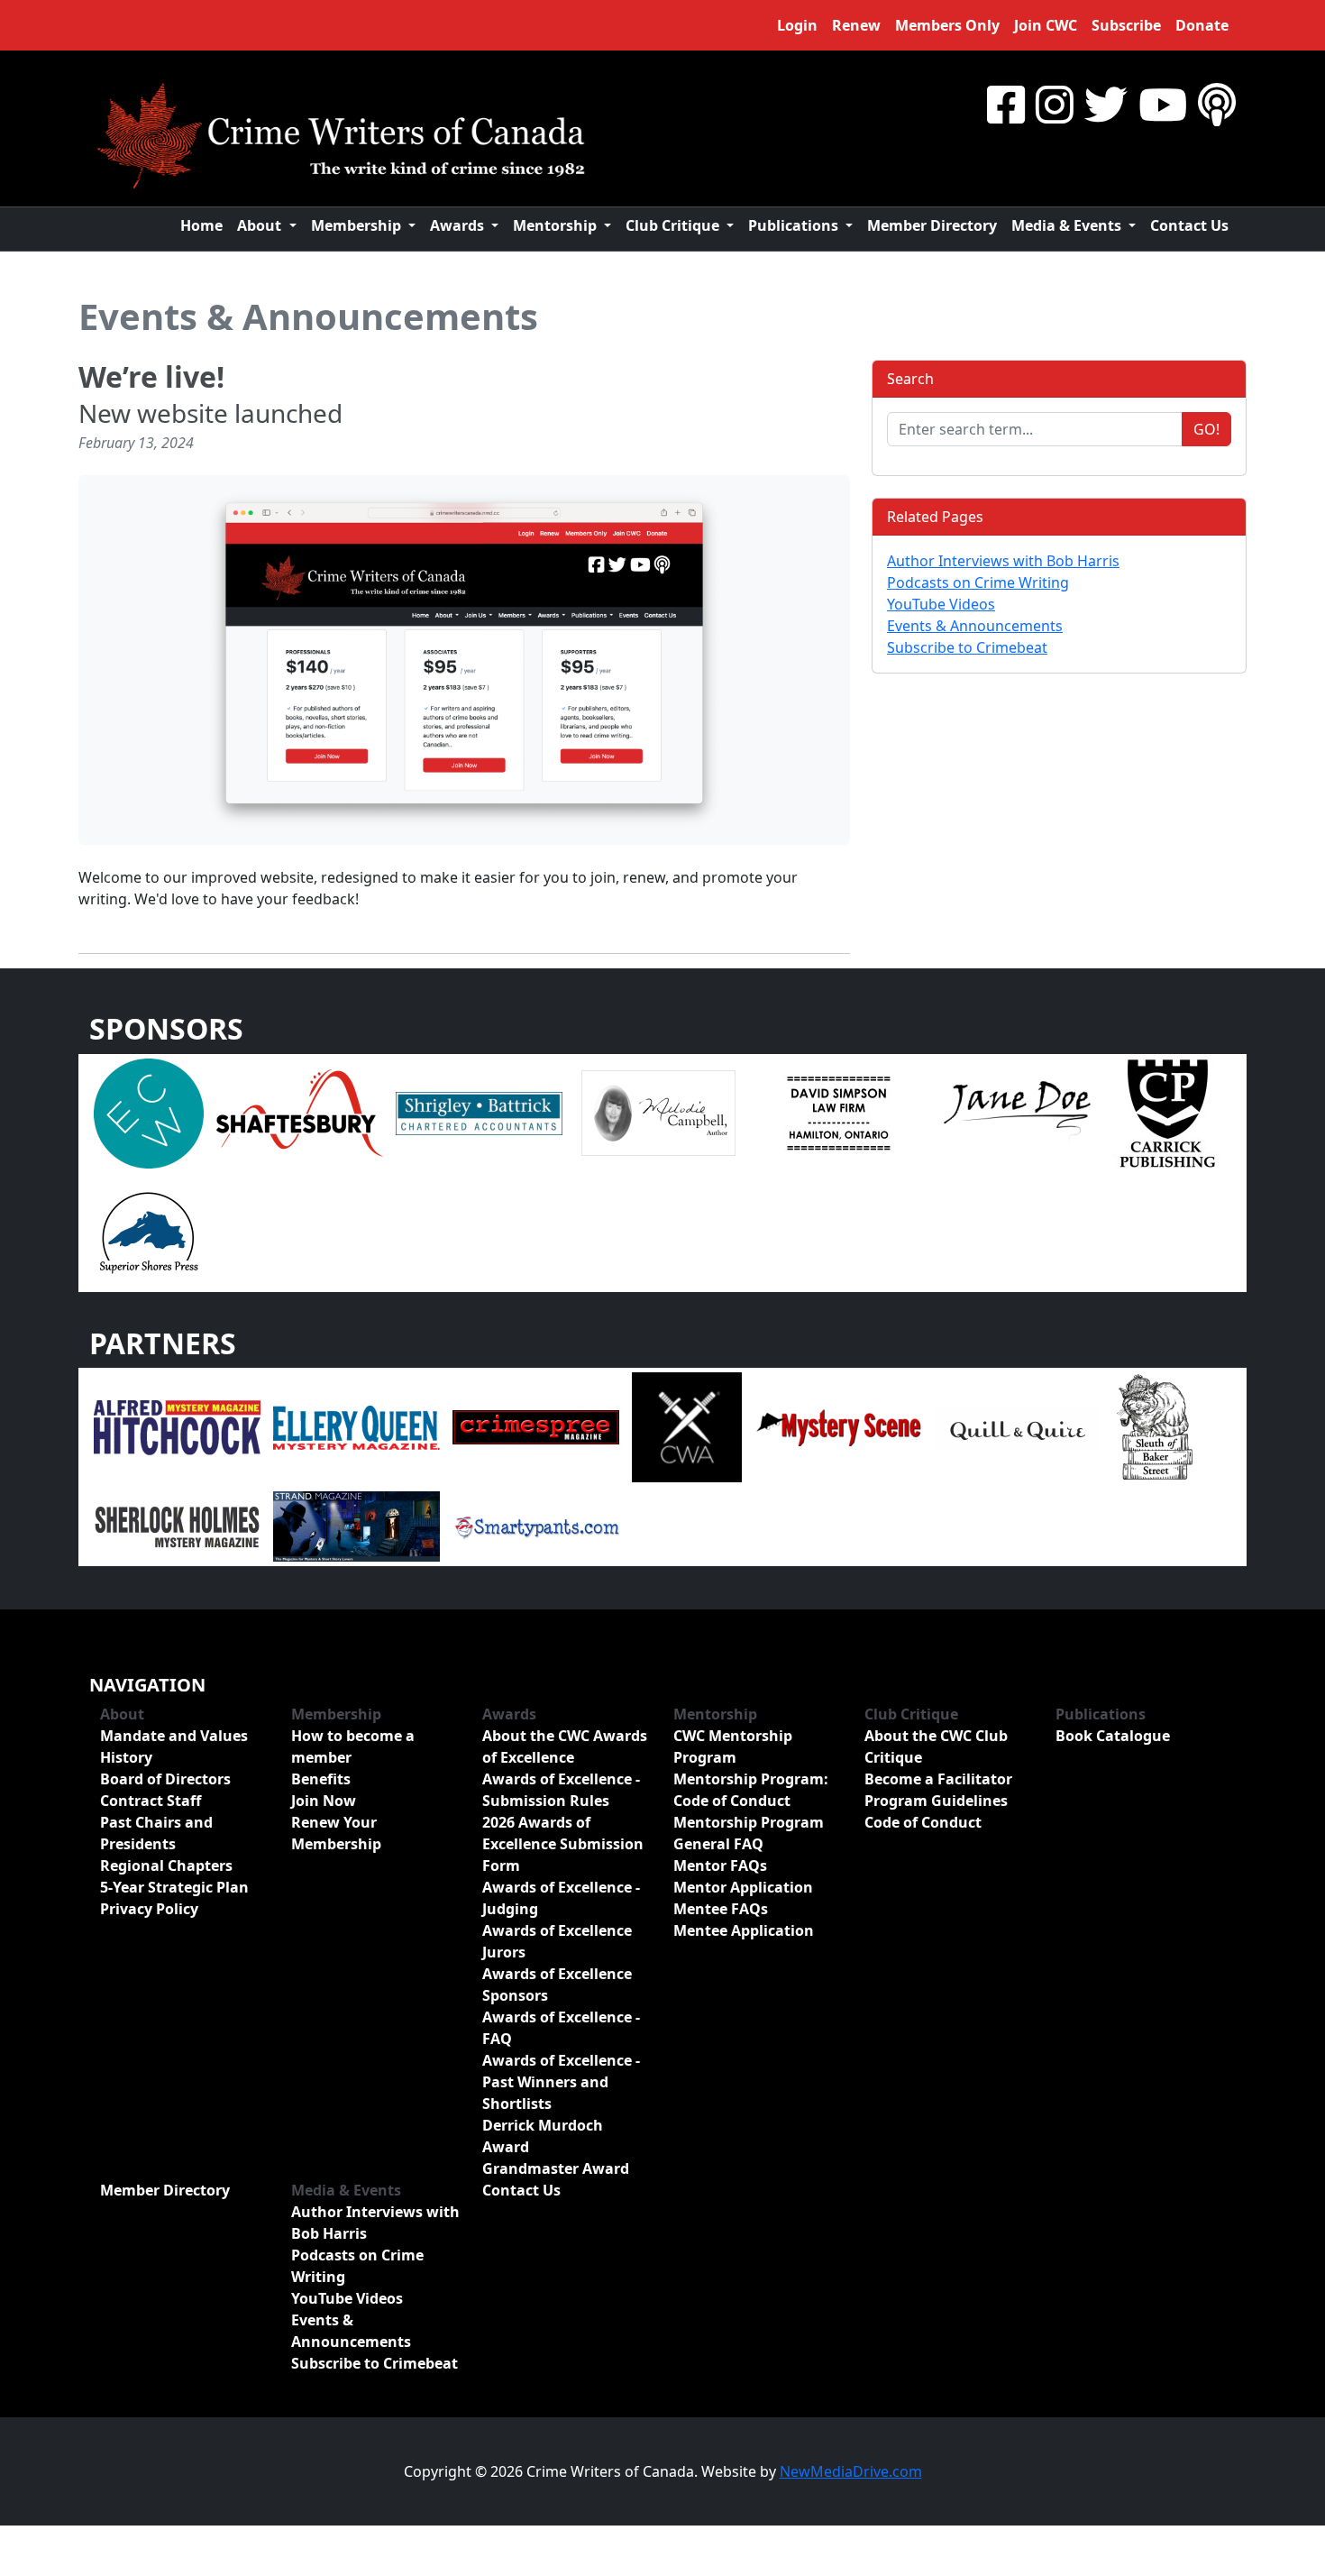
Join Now (324, 1801)
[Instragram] (1055, 104)
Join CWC (1046, 25)
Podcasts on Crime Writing (978, 582)
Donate (1202, 25)
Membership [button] (358, 225)
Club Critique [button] (674, 225)
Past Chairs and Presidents (156, 1833)
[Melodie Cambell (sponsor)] (658, 1112)
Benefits (321, 1779)
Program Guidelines (936, 1801)
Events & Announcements (308, 316)
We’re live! (151, 376)
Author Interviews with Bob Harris (1003, 561)
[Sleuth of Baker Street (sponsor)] (1154, 1426)
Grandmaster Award (556, 2168)
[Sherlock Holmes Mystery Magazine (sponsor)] (177, 1526)
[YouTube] (1163, 104)
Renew (856, 25)
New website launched (210, 413)
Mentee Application (744, 1930)
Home (201, 225)
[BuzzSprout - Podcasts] (1217, 104)
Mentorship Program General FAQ (749, 1833)
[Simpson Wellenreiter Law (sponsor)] (838, 1112)
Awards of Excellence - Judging (561, 1898)
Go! (1206, 429)
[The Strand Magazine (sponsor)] (356, 1526)
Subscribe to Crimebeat (967, 647)
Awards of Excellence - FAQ (561, 2028)
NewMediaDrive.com (851, 2471)
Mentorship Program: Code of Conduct (751, 1790)
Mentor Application (743, 1887)
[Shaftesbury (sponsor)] (300, 1112)
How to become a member (353, 1746)
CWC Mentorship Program (733, 1746)
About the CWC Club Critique (936, 1746)
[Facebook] (1006, 104)
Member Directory (932, 225)
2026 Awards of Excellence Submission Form (563, 1844)
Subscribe (1126, 25)
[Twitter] (1106, 104)
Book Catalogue (1113, 1736)
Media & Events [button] (1068, 225)
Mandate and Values (174, 1736)
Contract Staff (151, 1801)
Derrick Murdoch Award (543, 2136)
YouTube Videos (941, 604)
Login (797, 25)
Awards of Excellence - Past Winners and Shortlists (561, 2082)
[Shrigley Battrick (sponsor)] (479, 1112)
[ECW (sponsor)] (149, 1112)
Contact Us (1189, 225)
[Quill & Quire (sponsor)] (1017, 1426)
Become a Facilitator (938, 1779)
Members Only (947, 25)
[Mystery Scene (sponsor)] (838, 1426)
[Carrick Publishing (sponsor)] (1168, 1112)
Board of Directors (165, 1779)
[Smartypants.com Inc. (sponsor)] (536, 1526)
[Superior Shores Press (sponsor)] (149, 1231)
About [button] (261, 225)
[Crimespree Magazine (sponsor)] (536, 1426)
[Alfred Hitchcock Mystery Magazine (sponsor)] (177, 1426)
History (126, 1757)
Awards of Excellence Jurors (557, 1941)
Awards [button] (459, 225)
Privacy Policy (149, 1909)
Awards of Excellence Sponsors (557, 1985)
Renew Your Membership (336, 1833)
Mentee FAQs (721, 1909)
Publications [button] (795, 225)
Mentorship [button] (557, 225)
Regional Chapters (166, 1866)
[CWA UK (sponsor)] (687, 1426)
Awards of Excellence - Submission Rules (561, 1790)
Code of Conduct (923, 1822)
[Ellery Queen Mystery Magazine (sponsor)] (356, 1426)
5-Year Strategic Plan (174, 1887)
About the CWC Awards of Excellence (565, 1746)
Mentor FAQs (720, 1866)
